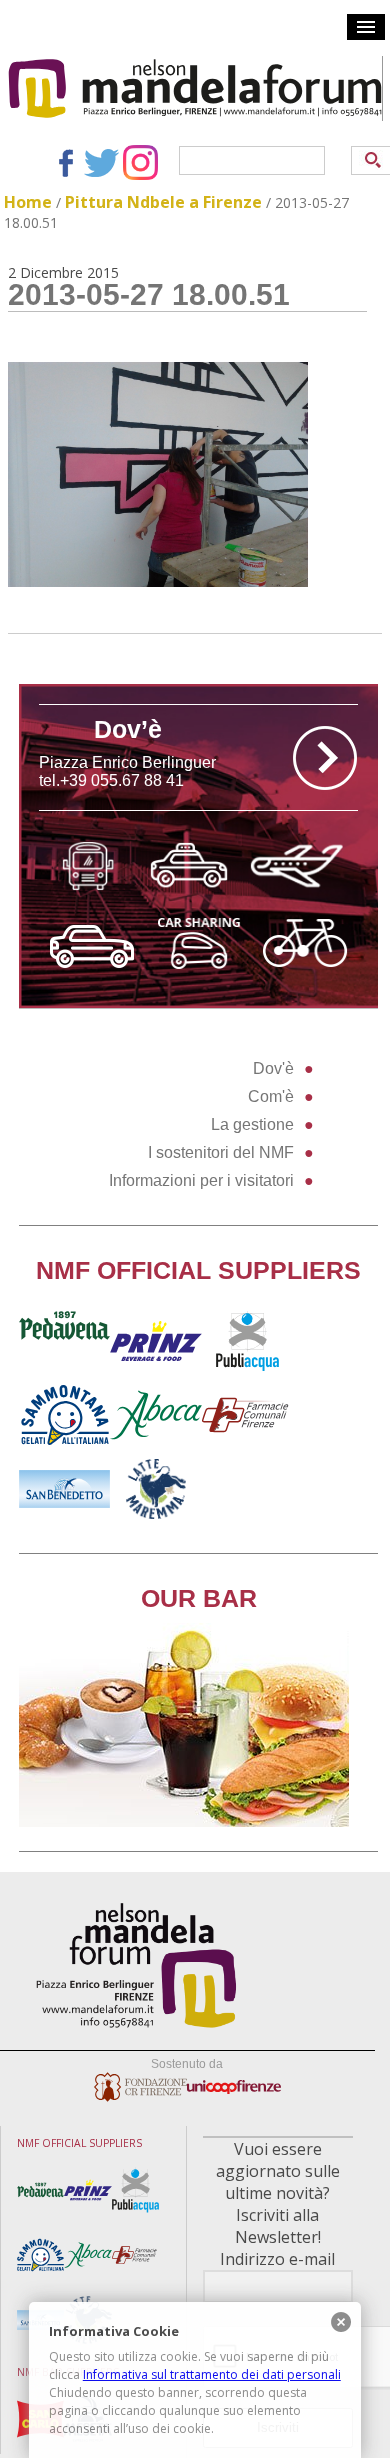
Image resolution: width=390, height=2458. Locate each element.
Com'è (271, 1096)
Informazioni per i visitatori (201, 1180)
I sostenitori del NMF (221, 1152)
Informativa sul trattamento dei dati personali (212, 2374)
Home (28, 202)
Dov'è (273, 1068)
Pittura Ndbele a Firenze (163, 202)
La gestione (252, 1124)
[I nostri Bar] (184, 1821)
